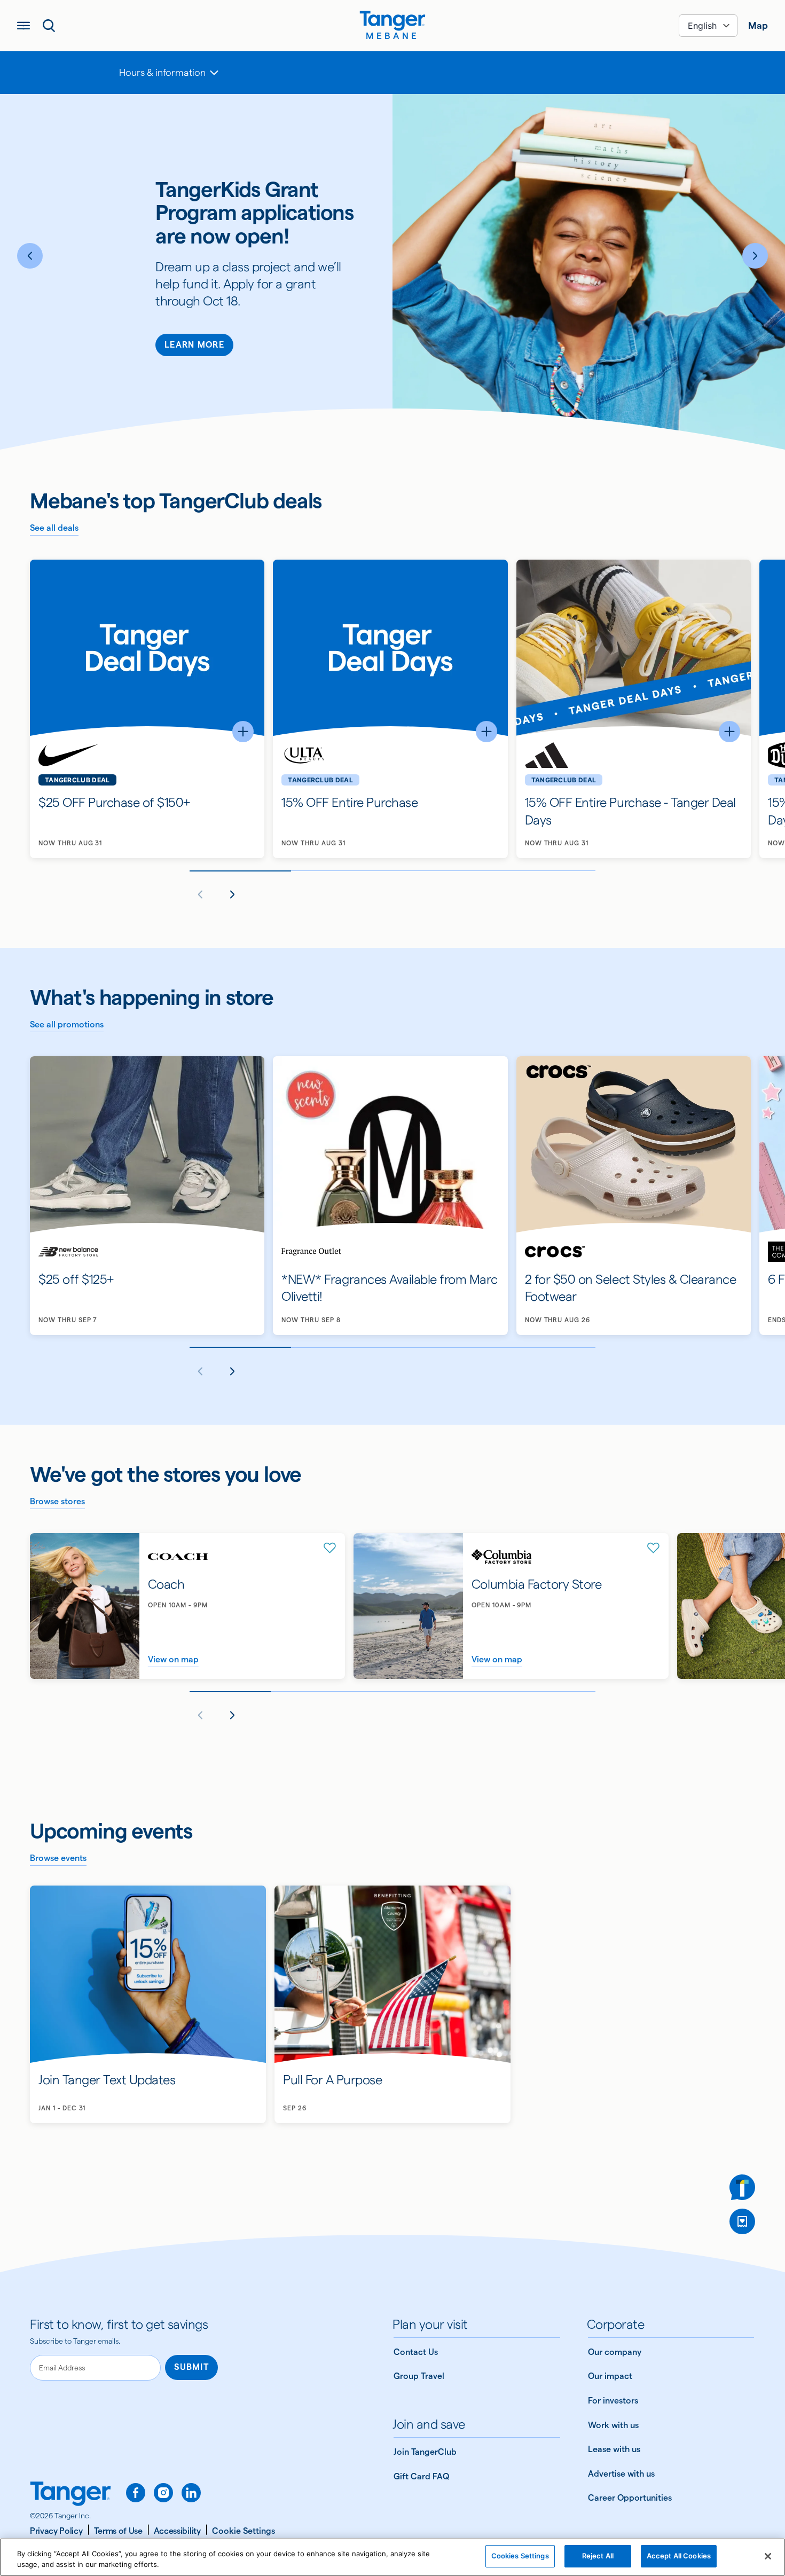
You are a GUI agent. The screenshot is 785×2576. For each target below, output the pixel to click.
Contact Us (416, 2352)
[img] (392, 21)
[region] (392, 2557)
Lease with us (614, 2449)
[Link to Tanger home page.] (70, 2495)
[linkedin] (191, 2493)
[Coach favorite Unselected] (330, 1548)
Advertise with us (621, 2474)
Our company (615, 2352)
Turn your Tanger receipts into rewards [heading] (253, 222)
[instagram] (163, 2493)
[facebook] (136, 2493)
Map (758, 25)
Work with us (613, 2425)
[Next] (755, 256)
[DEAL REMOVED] (742, 2221)
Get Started (195, 359)
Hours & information (162, 72)
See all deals (54, 528)
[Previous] (30, 256)
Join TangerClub (425, 2452)
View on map (173, 1659)
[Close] (768, 2556)
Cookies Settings (520, 2556)
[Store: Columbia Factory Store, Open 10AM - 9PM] (511, 1606)
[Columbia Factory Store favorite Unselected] (654, 1548)
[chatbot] (742, 2187)
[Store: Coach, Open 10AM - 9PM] (187, 1606)
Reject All (598, 2556)
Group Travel (419, 2376)
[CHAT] (742, 2187)
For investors (613, 2401)
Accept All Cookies (679, 2556)
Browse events (58, 1858)
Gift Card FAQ (421, 2476)
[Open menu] (23, 26)
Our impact (610, 2376)
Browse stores (57, 1501)
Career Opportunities (630, 2498)
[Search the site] (49, 26)
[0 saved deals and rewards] (742, 2221)
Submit (191, 2367)
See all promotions (67, 1024)
